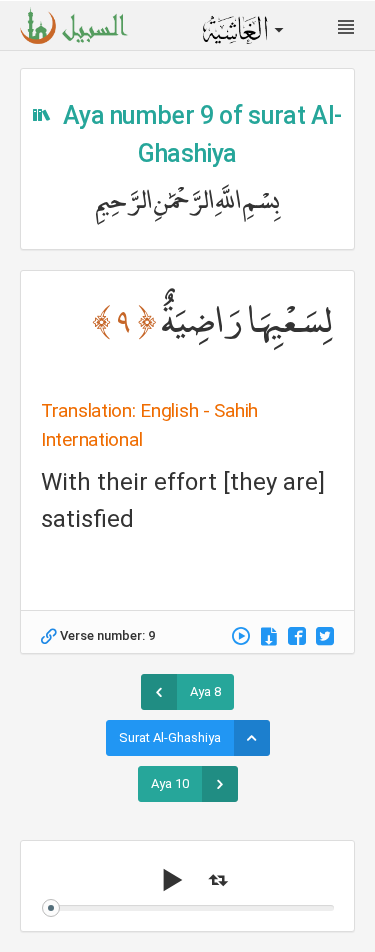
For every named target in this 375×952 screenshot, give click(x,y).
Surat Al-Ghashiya (170, 737)
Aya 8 (205, 691)
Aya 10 (170, 783)
